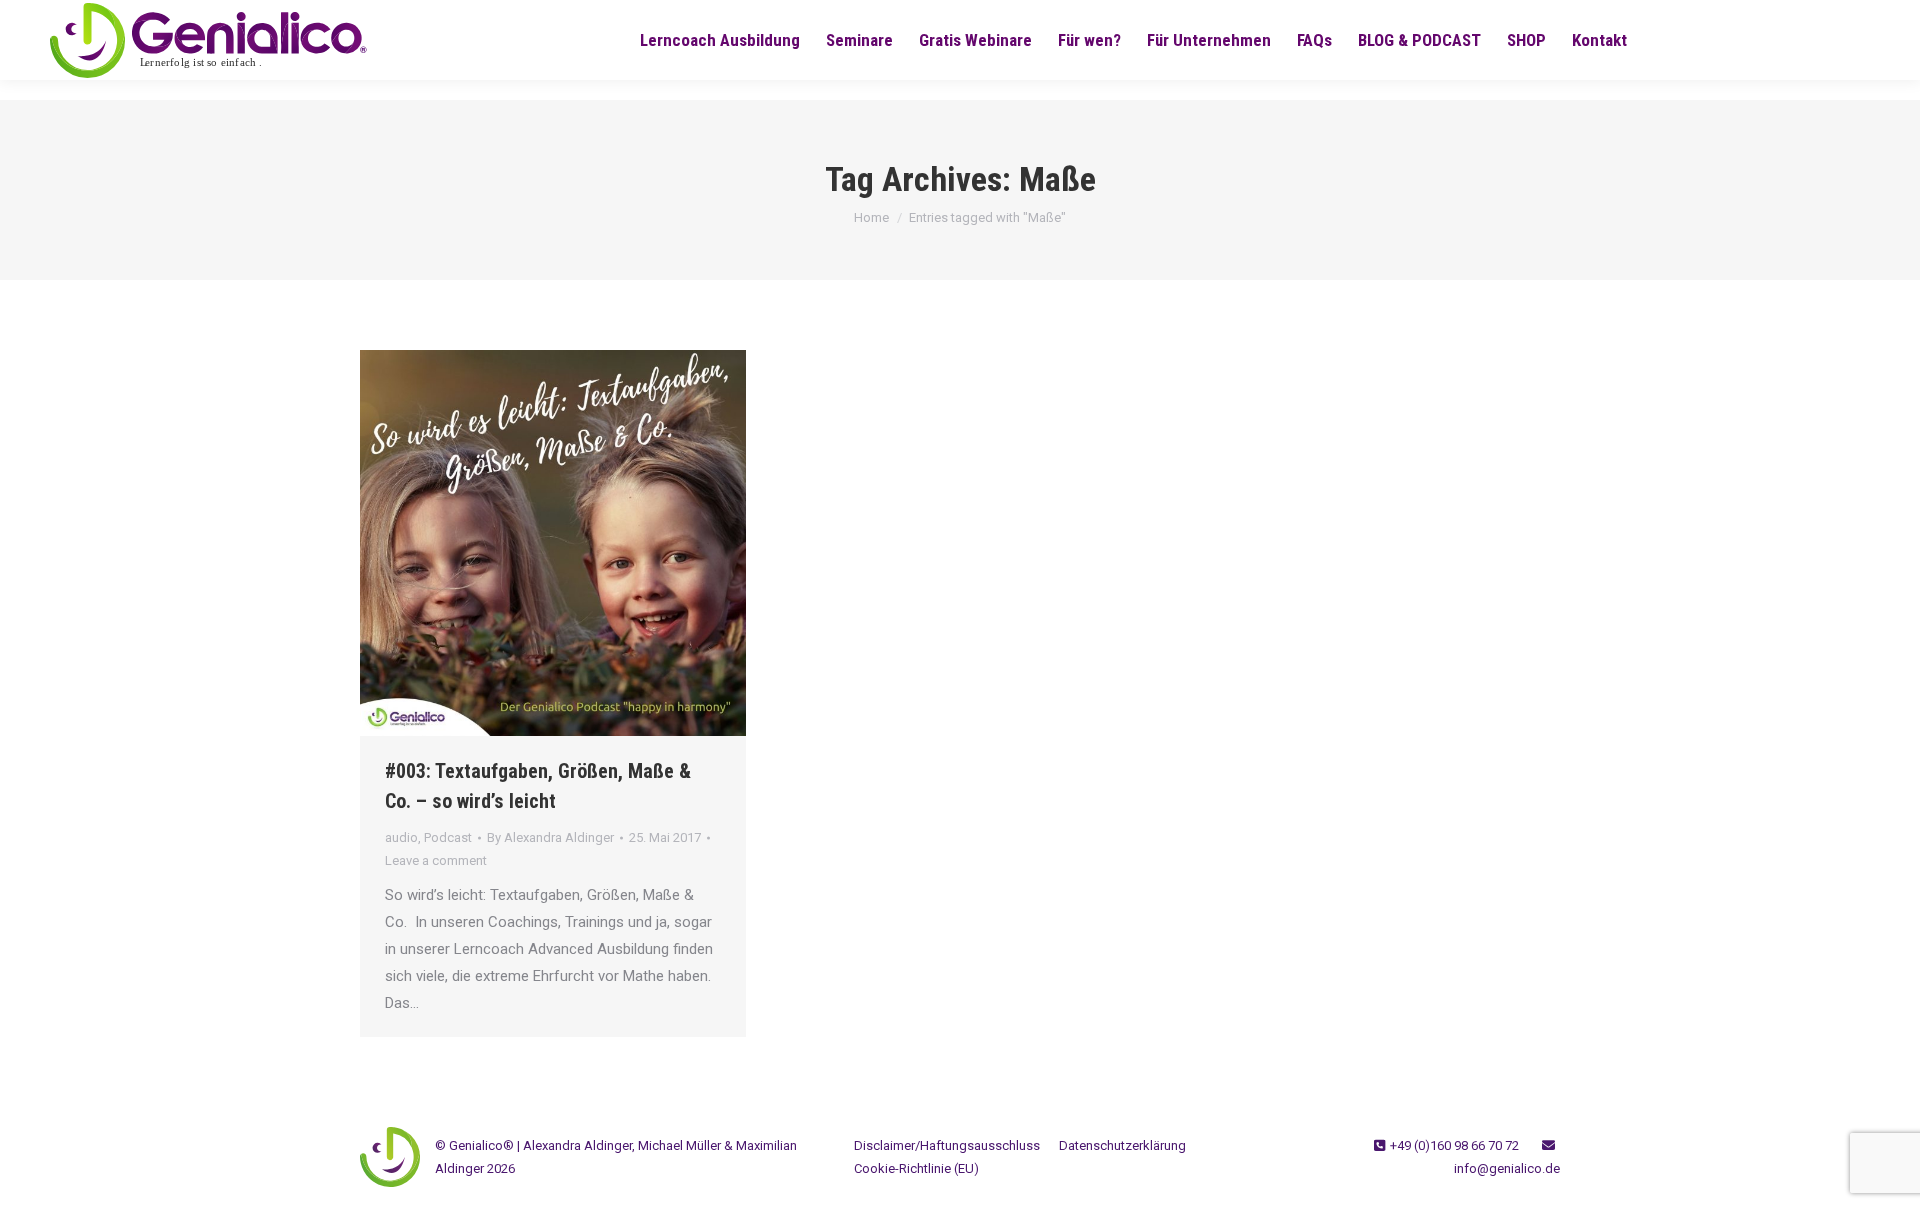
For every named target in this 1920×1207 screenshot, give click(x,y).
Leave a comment (436, 860)
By (550, 837)
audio (401, 837)
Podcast (448, 837)
